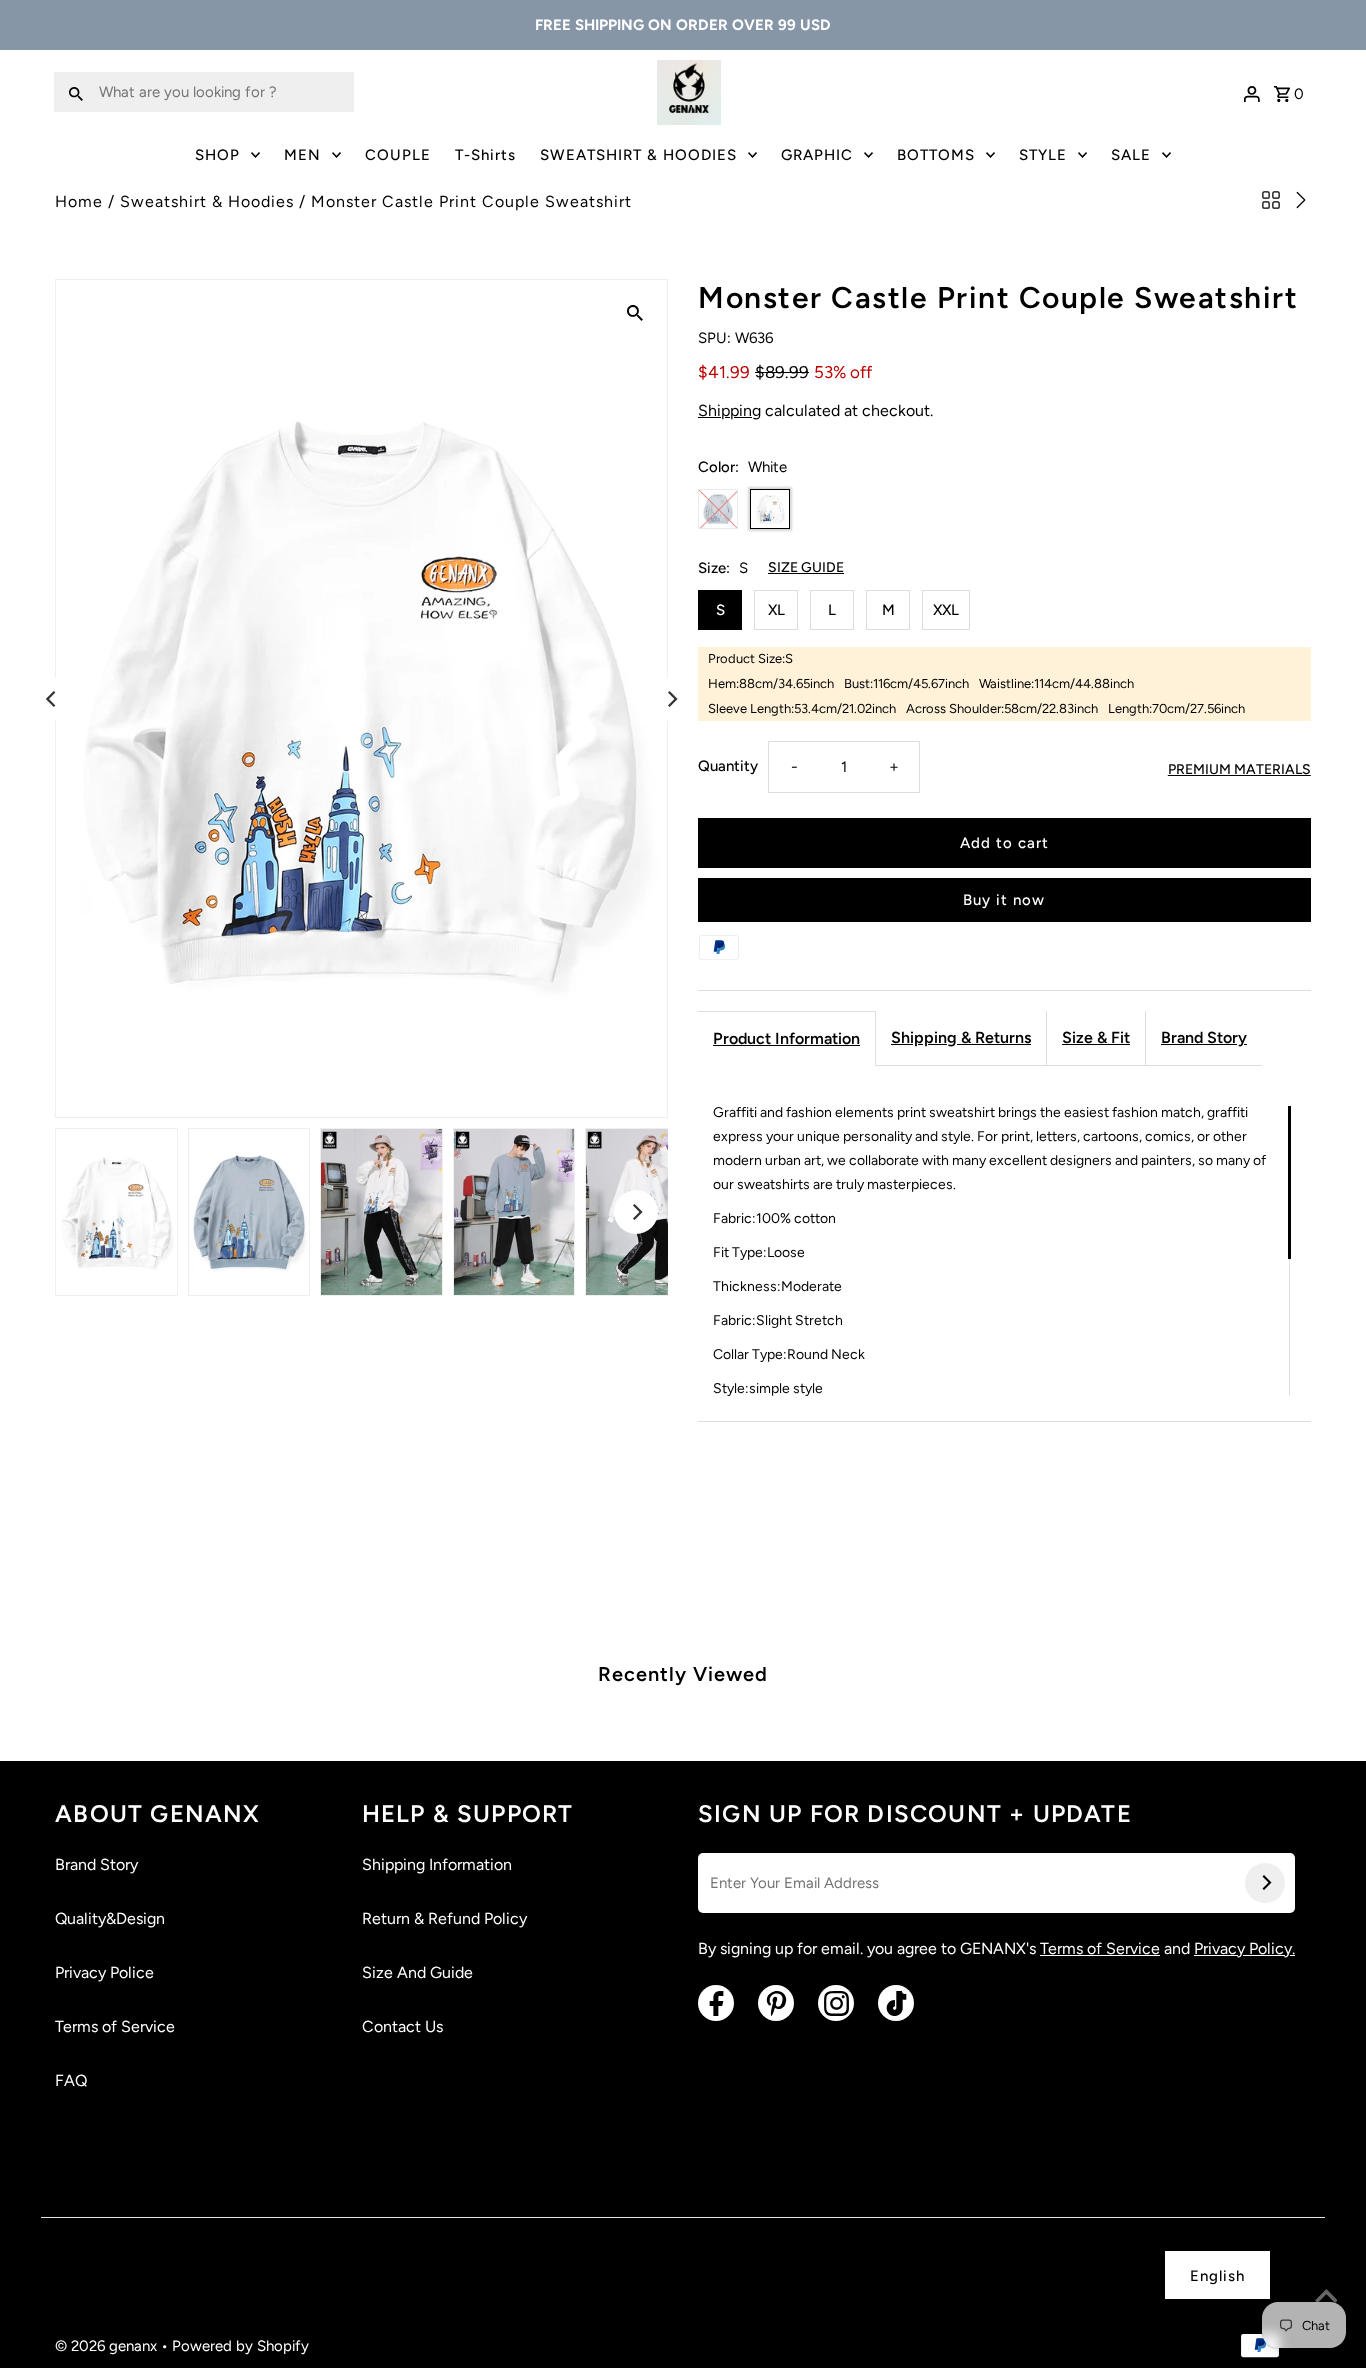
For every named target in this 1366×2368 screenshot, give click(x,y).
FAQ (71, 2080)
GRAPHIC (817, 155)
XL (776, 610)
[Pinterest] (776, 2003)
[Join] (1265, 1883)
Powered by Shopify (240, 2346)
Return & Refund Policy (444, 1918)
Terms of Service (115, 2026)
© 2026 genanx (108, 2346)
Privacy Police (104, 1972)
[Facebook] (716, 2003)
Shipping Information (437, 1864)
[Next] (671, 699)
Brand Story (1204, 1037)
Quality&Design (110, 1918)
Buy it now (1004, 900)
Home (79, 201)
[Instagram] (836, 2003)
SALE (1131, 155)
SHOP (217, 155)
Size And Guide (417, 1972)
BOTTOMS (936, 155)
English (1217, 2276)
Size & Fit (1096, 1037)
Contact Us (402, 2026)
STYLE (1043, 155)
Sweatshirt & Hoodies (207, 201)
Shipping (729, 410)
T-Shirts (485, 155)
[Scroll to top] (1326, 2298)
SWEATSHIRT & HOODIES (638, 155)
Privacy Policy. (1244, 1948)
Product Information (786, 1038)
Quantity (728, 766)
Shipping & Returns (961, 1037)
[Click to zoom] (635, 312)
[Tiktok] (896, 2003)
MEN (302, 155)
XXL (946, 610)
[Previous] (52, 699)
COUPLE (398, 155)
